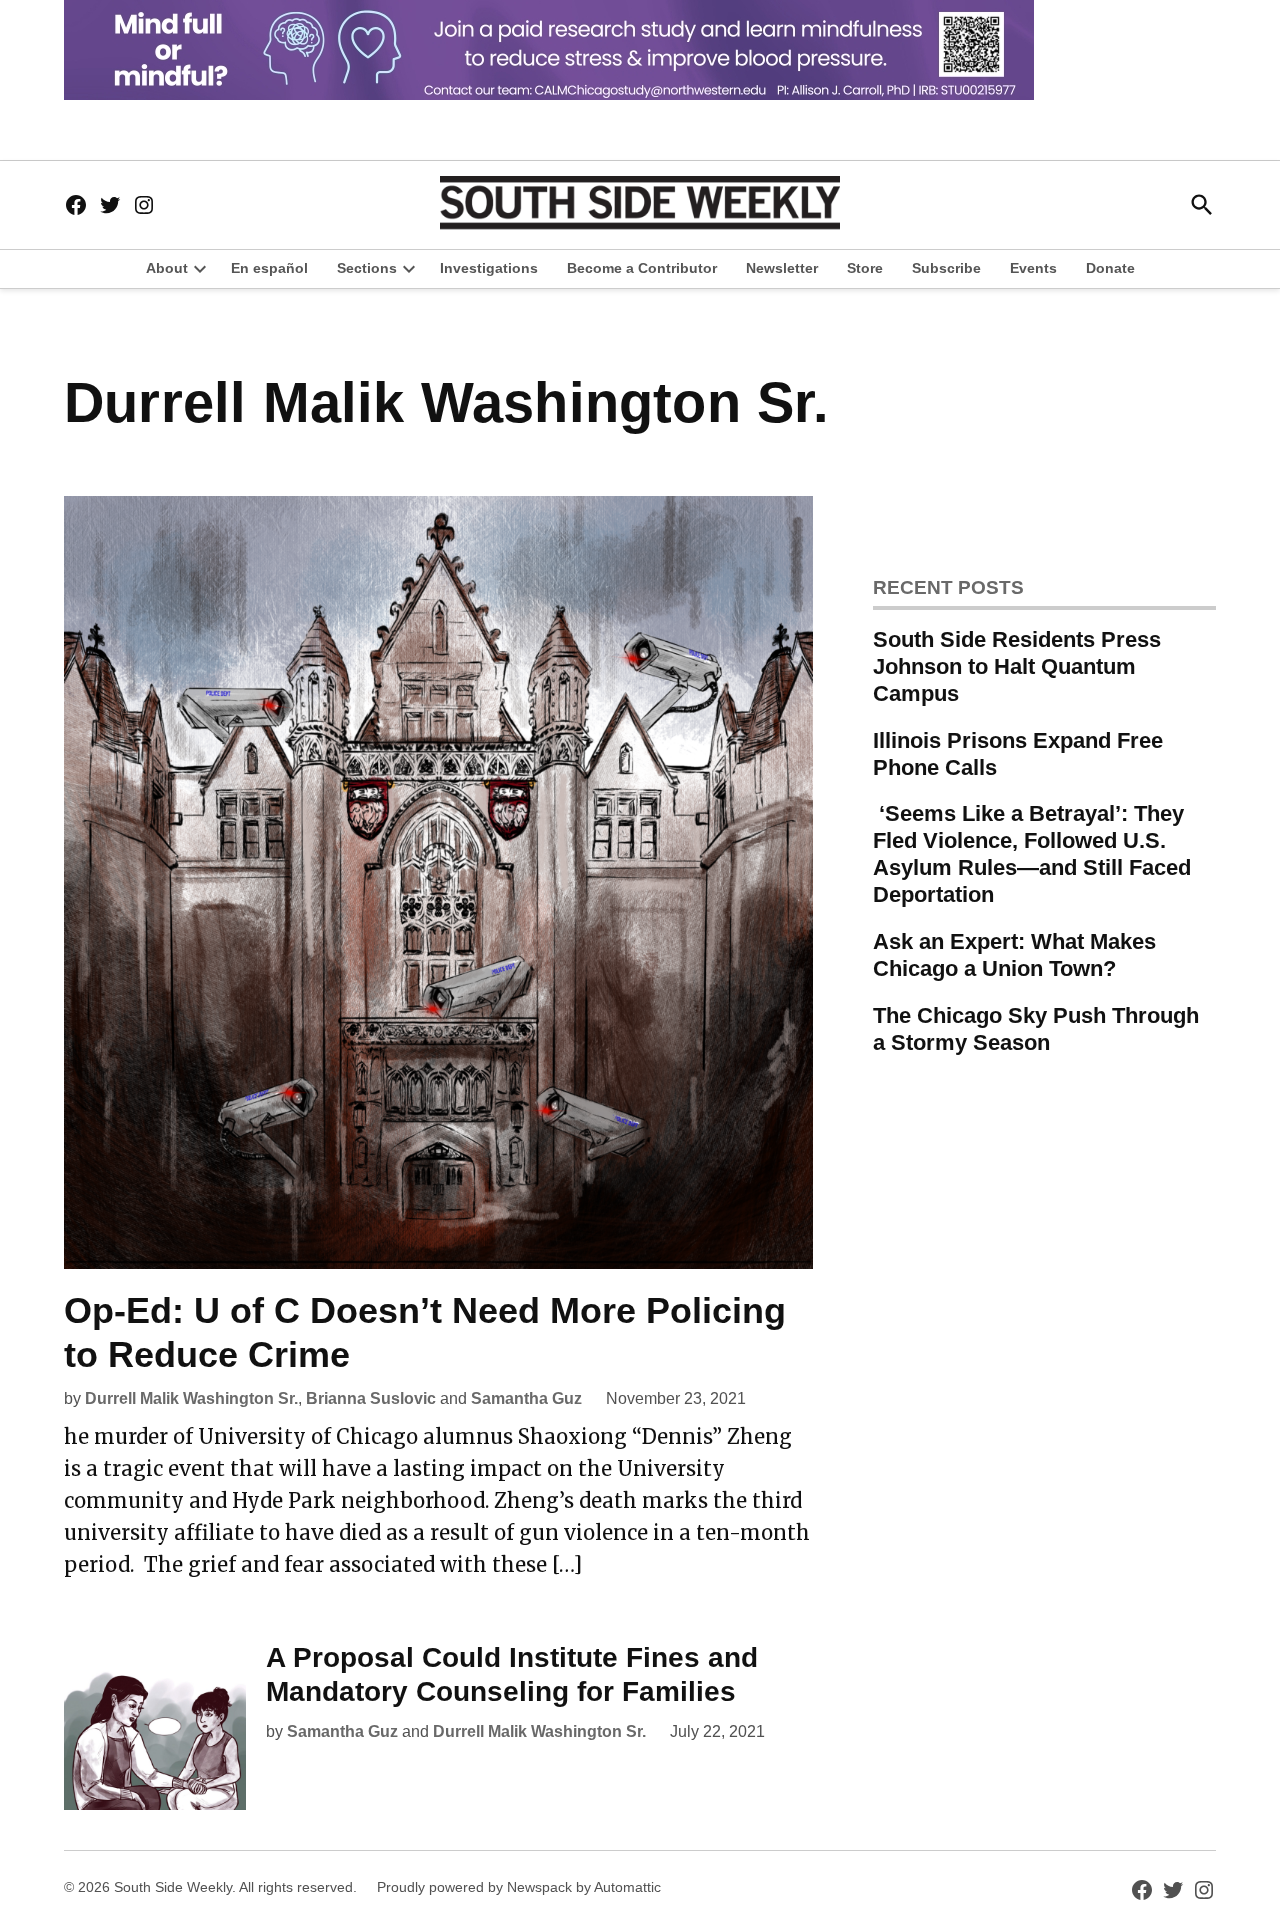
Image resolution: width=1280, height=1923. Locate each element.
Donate (1110, 268)
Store (865, 268)
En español (269, 268)
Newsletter (782, 268)
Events (1033, 268)
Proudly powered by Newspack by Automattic (519, 1887)
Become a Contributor (642, 268)
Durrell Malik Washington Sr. (191, 1398)
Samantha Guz (526, 1398)
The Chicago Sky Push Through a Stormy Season (1036, 1029)
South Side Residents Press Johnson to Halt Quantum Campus (1017, 666)
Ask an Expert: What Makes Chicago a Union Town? (1014, 955)
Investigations (489, 268)
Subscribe (946, 268)
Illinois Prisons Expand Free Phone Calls (1018, 754)
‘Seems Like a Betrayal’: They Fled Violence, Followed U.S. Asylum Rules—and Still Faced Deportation (1032, 854)
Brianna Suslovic (371, 1398)
